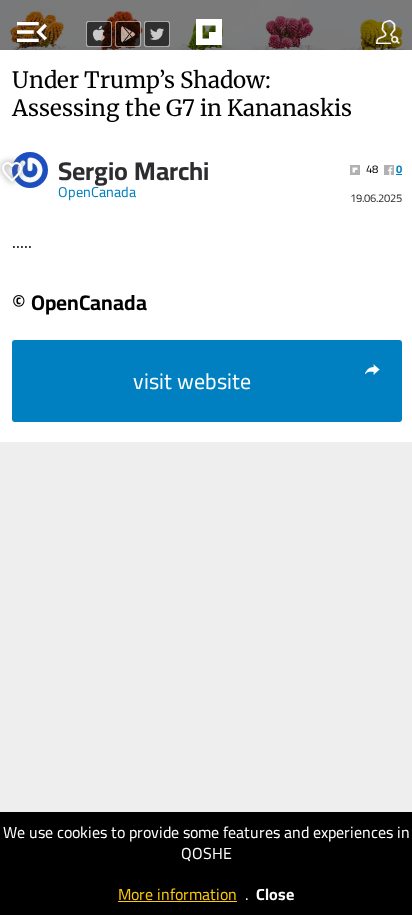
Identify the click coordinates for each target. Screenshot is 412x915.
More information (177, 894)
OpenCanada (97, 192)
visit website (192, 381)
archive (251, 38)
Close (275, 894)
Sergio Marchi (133, 171)
